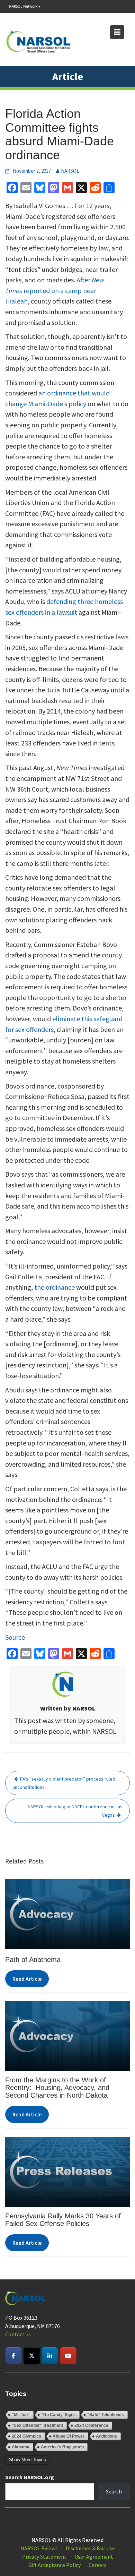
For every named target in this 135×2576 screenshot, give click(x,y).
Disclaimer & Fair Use (90, 2548)
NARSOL (70, 171)
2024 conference (91, 2425)
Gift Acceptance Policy (55, 2565)
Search (114, 2491)
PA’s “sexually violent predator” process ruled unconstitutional (64, 1783)
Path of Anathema (33, 1960)
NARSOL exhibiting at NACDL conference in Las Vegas (75, 1811)
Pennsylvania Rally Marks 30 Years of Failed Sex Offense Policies (63, 2220)
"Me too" (21, 2415)
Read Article (27, 1979)
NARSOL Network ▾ (25, 6)
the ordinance (55, 1287)
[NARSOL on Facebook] (13, 2356)
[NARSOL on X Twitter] (32, 2356)
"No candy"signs (58, 2415)
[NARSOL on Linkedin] (50, 2356)
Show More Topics (28, 2460)
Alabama (21, 2447)
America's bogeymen (62, 2447)
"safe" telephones (106, 2415)
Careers (98, 2565)
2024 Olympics (26, 2436)
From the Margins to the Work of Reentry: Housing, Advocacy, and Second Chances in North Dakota (57, 2088)
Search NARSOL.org (30, 2477)
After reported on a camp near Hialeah (55, 290)
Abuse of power (69, 2436)
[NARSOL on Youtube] (68, 2356)
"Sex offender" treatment (37, 2425)
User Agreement (94, 2557)
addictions (106, 2436)
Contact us (18, 2334)
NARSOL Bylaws (39, 2548)
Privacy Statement (44, 2557)
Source (15, 1637)
